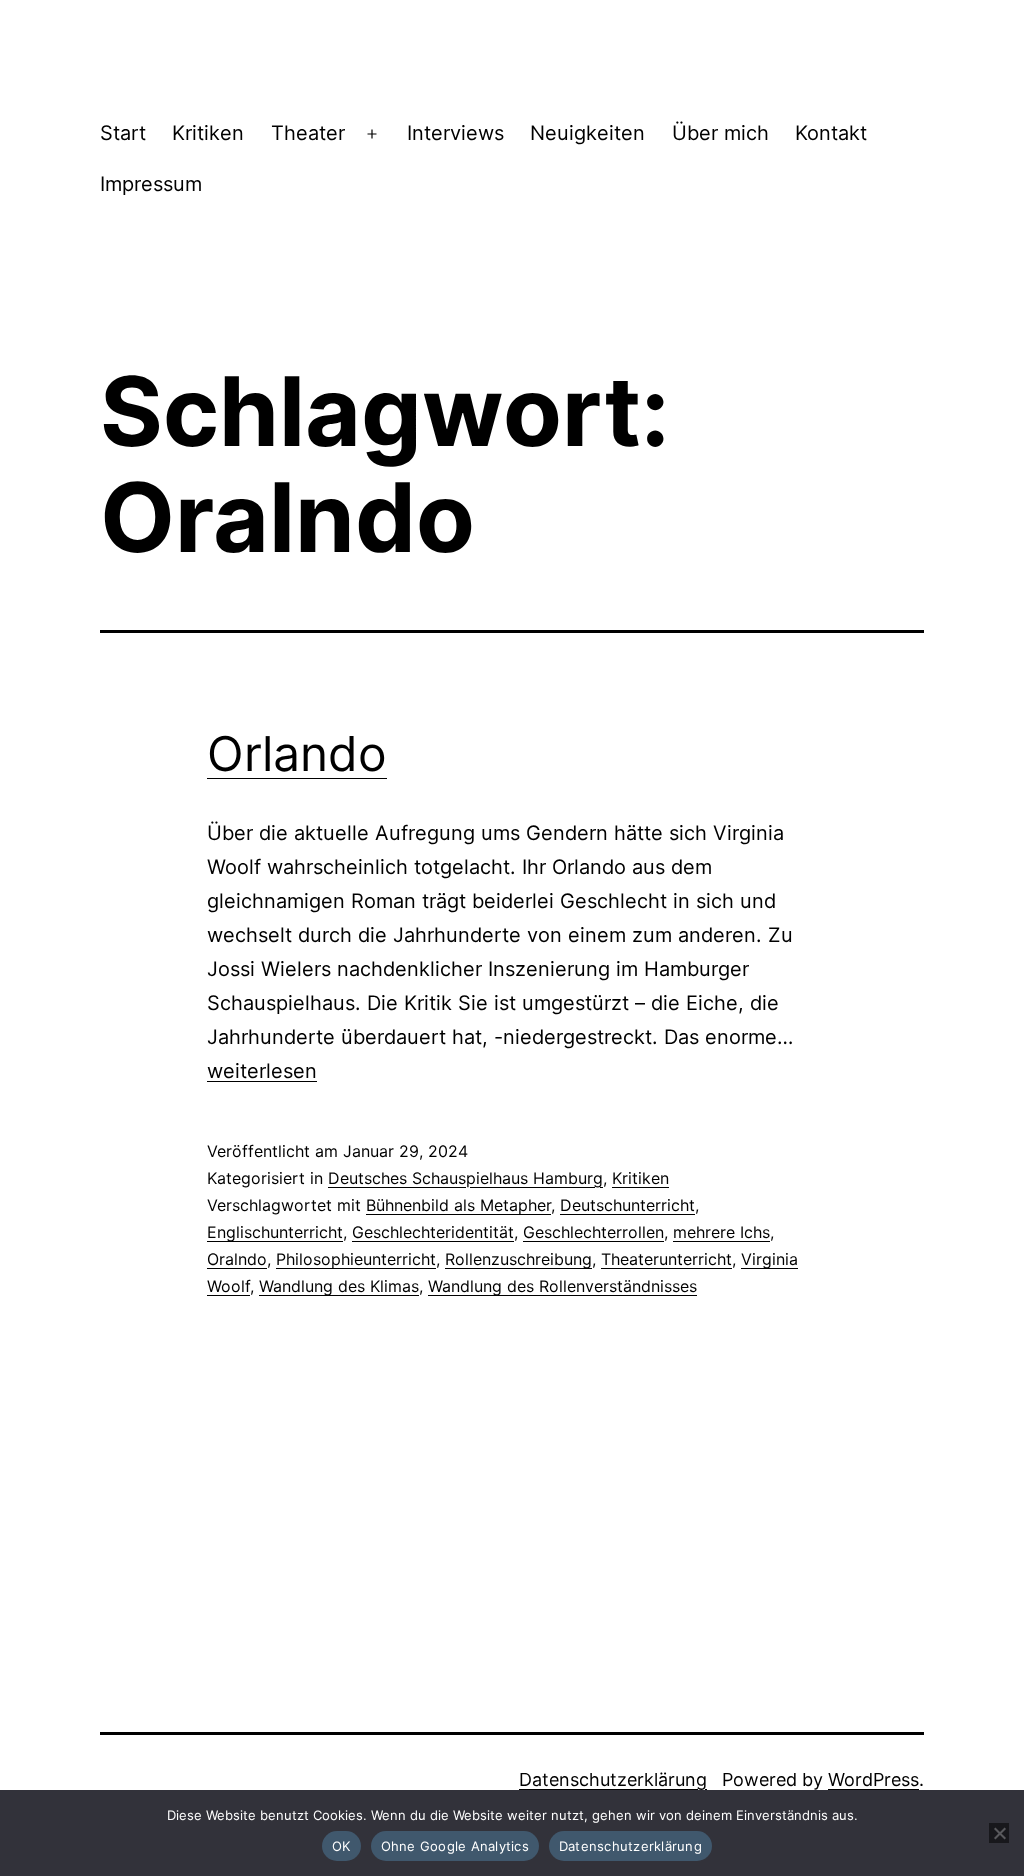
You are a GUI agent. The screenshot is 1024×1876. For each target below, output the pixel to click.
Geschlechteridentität (433, 1232)
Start (123, 133)
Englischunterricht (275, 1232)
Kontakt (831, 133)
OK (341, 1846)
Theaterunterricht (666, 1259)
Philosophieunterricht (356, 1259)
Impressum (151, 184)
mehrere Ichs (721, 1232)
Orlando (297, 753)
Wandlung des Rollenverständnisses (562, 1286)
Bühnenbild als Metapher (458, 1205)
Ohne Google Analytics (455, 1846)
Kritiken (208, 133)
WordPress (873, 1779)
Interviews (455, 133)
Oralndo (237, 1259)
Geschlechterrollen (593, 1232)
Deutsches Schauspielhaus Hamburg (465, 1178)
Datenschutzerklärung (613, 1779)
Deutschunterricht (627, 1205)
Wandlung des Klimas (339, 1286)
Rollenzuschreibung (518, 1259)
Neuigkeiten (587, 133)
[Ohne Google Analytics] (999, 1833)
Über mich (720, 133)
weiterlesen (262, 1071)
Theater (308, 133)
